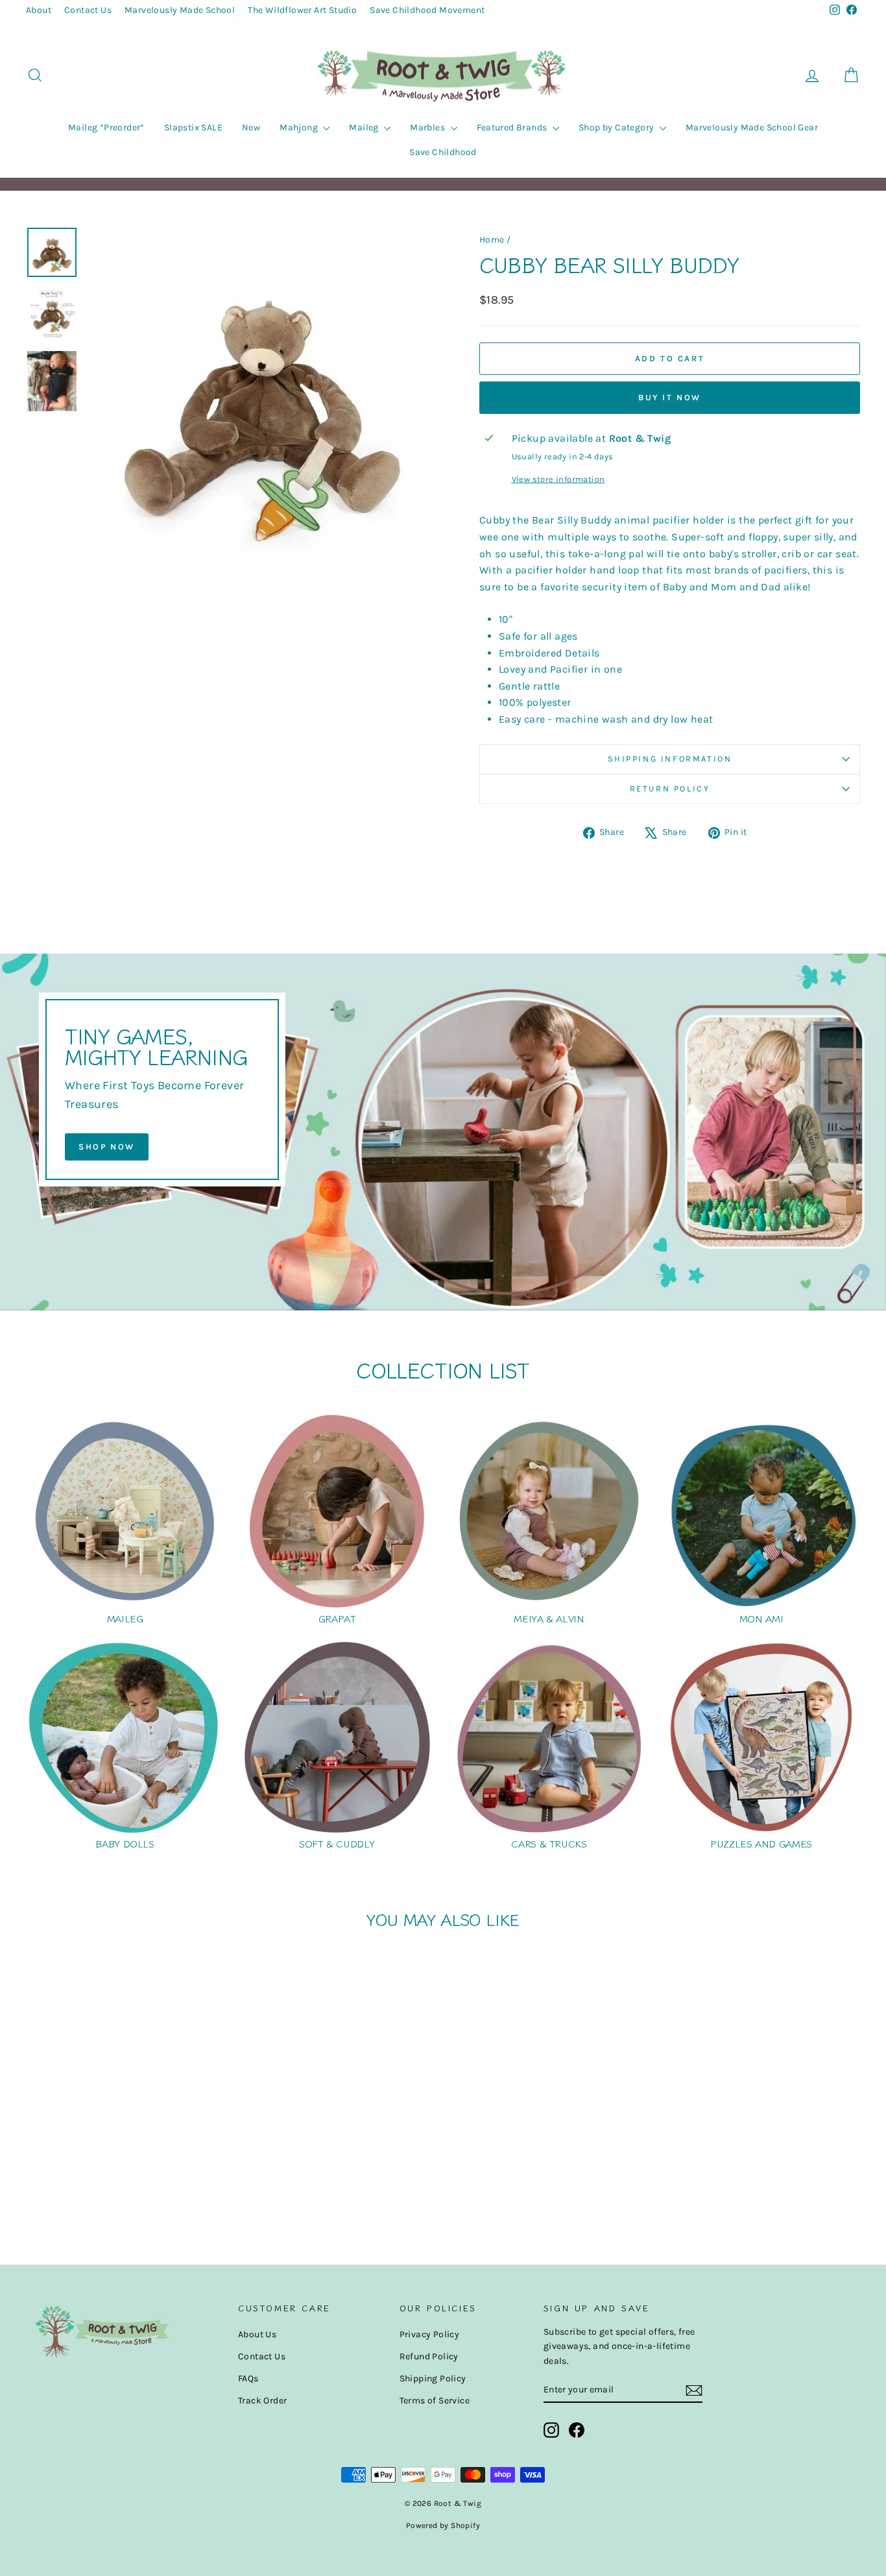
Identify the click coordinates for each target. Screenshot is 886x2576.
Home (492, 240)
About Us (257, 2334)
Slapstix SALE (193, 127)
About (39, 10)
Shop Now (107, 1147)
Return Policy (670, 788)
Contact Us (88, 10)
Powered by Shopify (443, 2525)
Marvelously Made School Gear (752, 127)
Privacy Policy (430, 2334)
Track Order (262, 2401)
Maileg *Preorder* (106, 127)
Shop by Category (617, 127)
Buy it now (670, 397)
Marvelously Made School (180, 10)
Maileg (365, 127)
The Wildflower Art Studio (302, 10)
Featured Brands (513, 127)
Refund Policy (429, 2356)
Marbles (428, 127)
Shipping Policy (433, 2378)
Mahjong (300, 127)
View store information (558, 479)
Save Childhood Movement (427, 10)
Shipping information (670, 759)
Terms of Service (435, 2401)
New (251, 127)
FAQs (248, 2378)
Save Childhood (443, 152)
